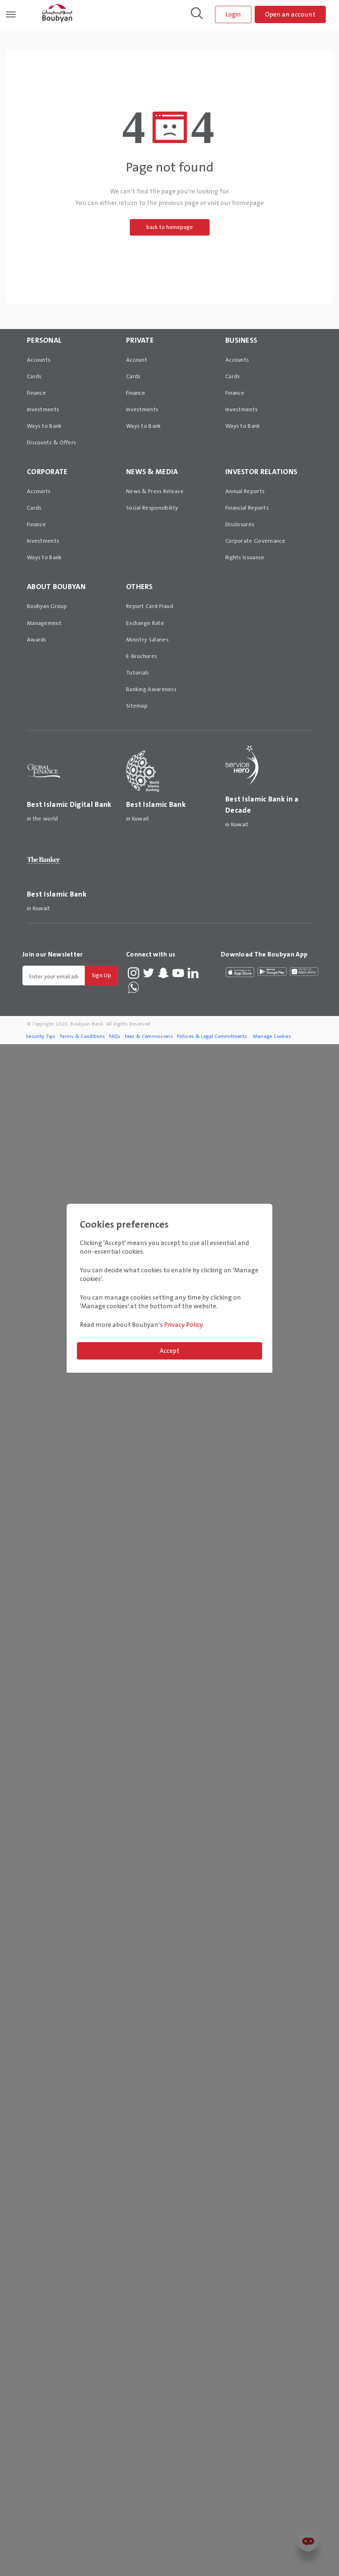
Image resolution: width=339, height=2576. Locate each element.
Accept (169, 1351)
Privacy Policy (183, 1325)
